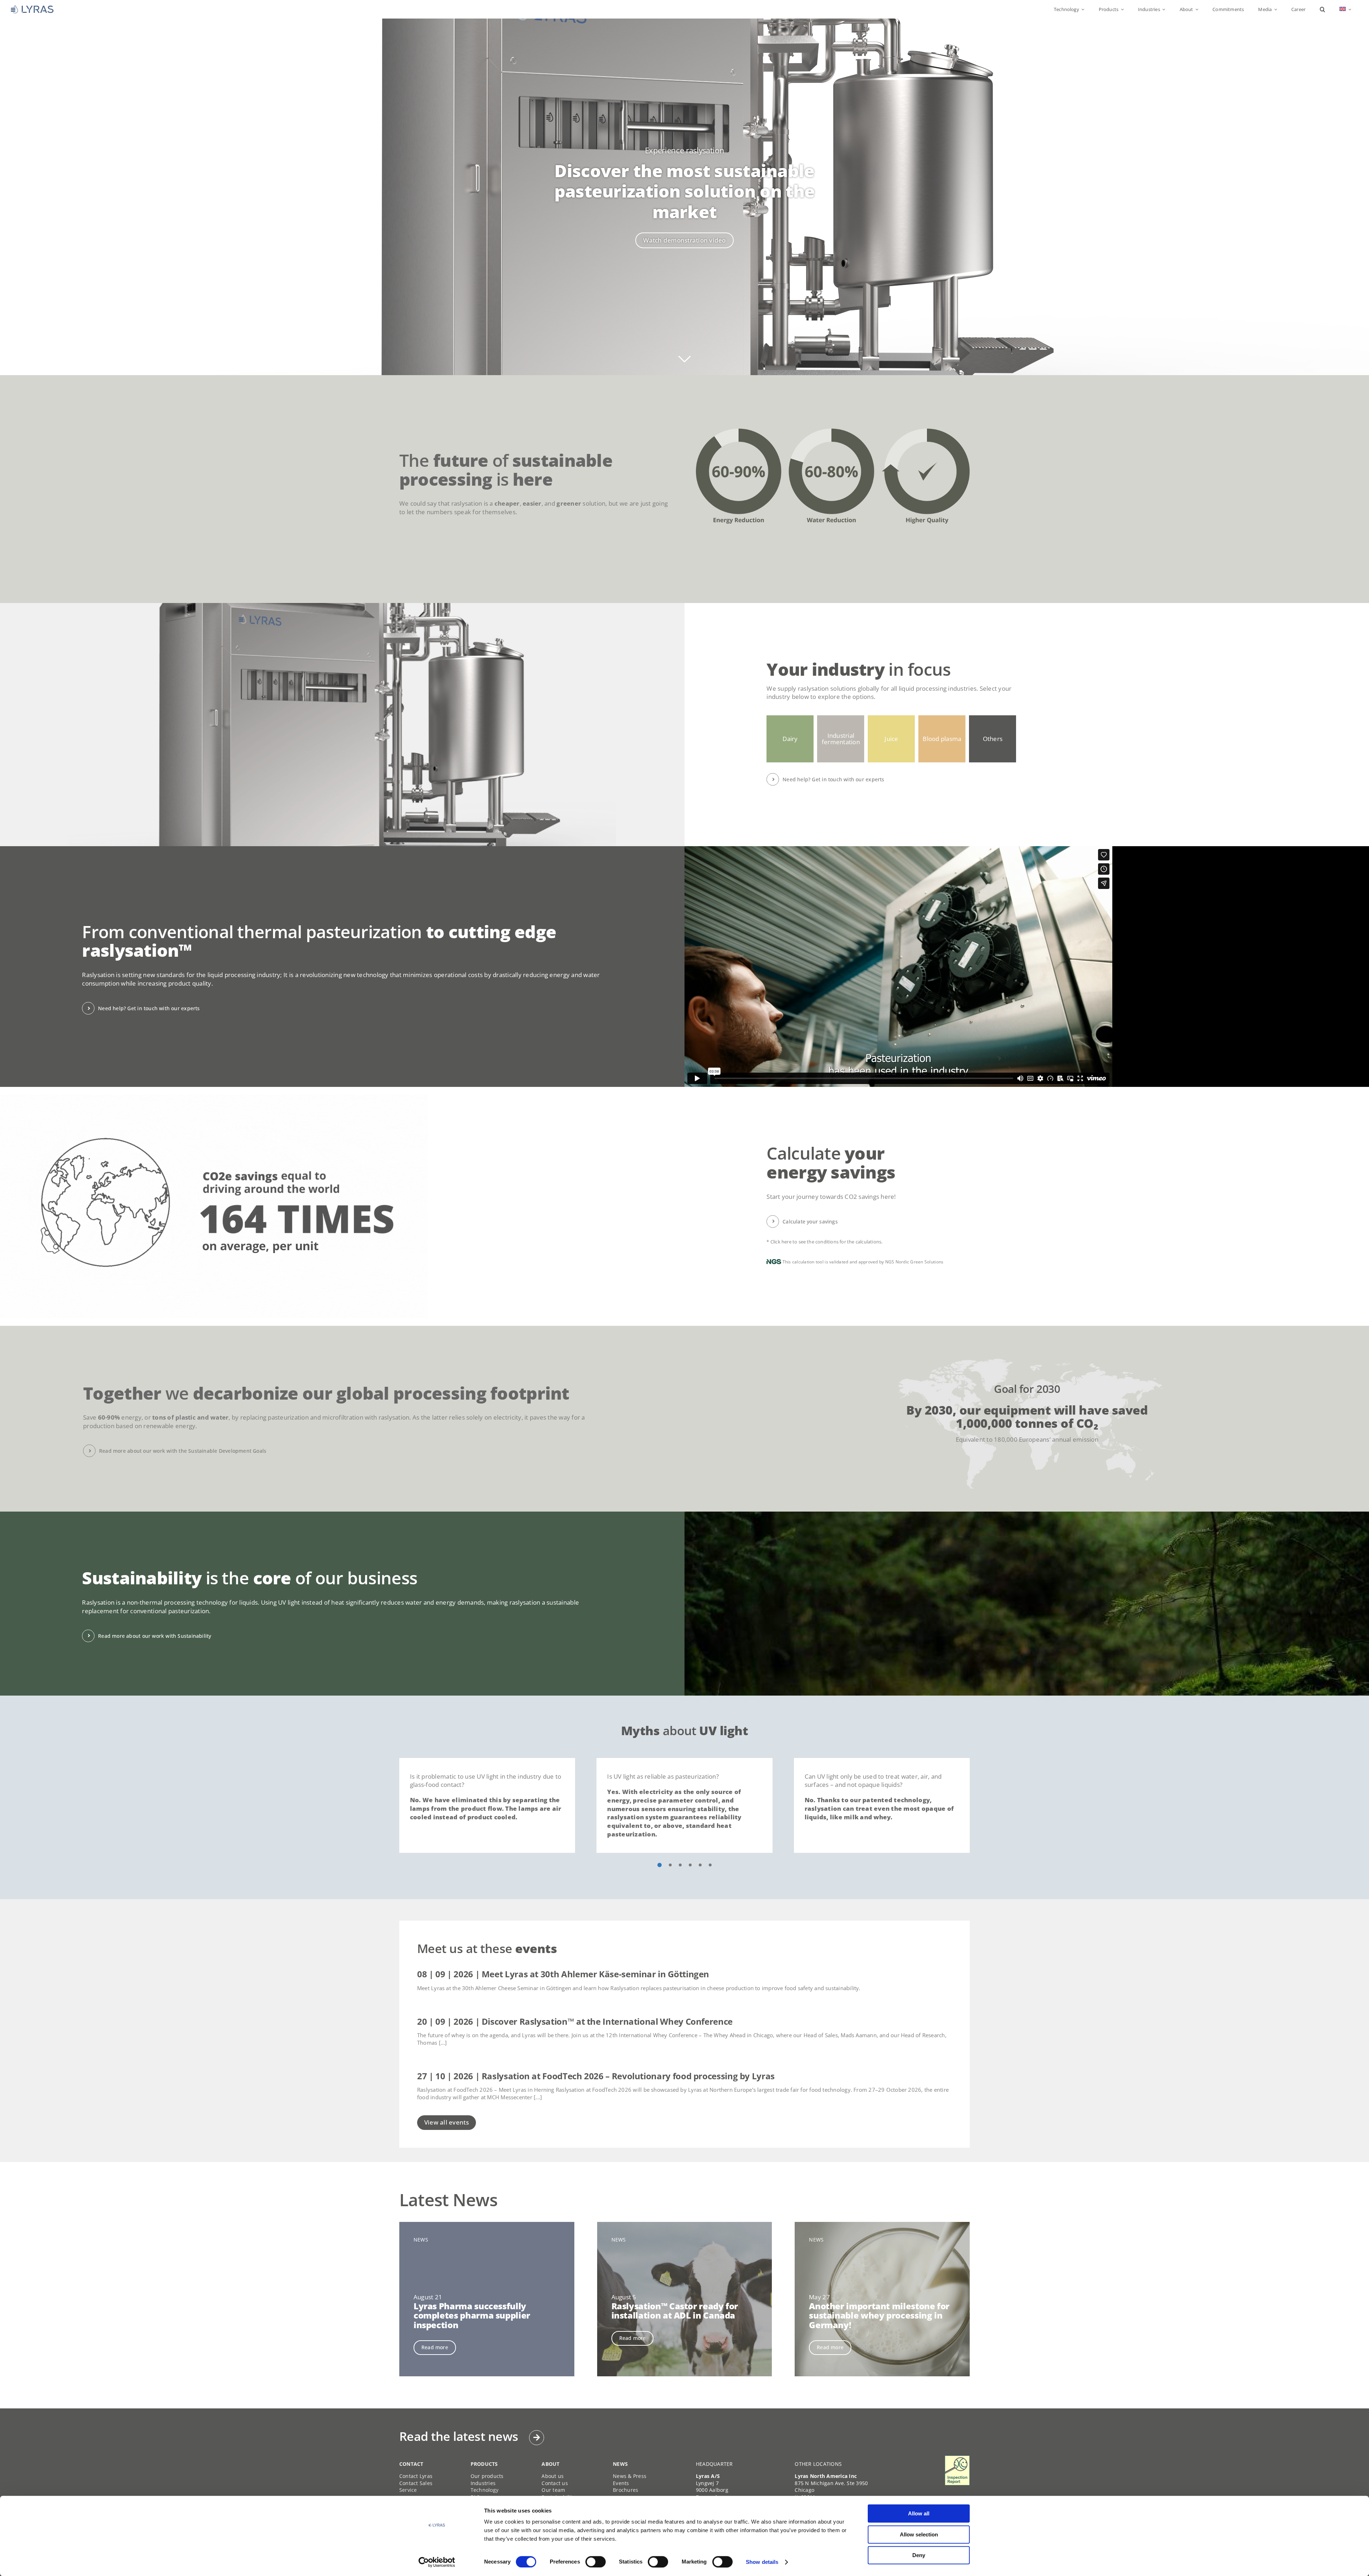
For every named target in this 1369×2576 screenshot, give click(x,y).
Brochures (625, 2490)
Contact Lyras (416, 2476)
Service (408, 2490)
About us (553, 2476)
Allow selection (919, 2534)
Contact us (555, 2483)
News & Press (630, 2476)
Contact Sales (416, 2483)
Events (621, 2483)
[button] (1322, 9)
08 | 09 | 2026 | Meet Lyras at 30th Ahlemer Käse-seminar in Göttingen (563, 1974)
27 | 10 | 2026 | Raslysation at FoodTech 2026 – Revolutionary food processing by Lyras (596, 2076)
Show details (762, 2562)
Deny (919, 2555)
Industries (483, 2483)
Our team (553, 2490)
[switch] (596, 2562)
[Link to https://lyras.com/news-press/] (537, 2438)
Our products (487, 2476)
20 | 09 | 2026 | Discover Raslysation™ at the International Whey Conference (575, 2021)
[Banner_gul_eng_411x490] (957, 2459)
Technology (485, 2490)
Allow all (919, 2513)
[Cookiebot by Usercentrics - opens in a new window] (437, 2562)
